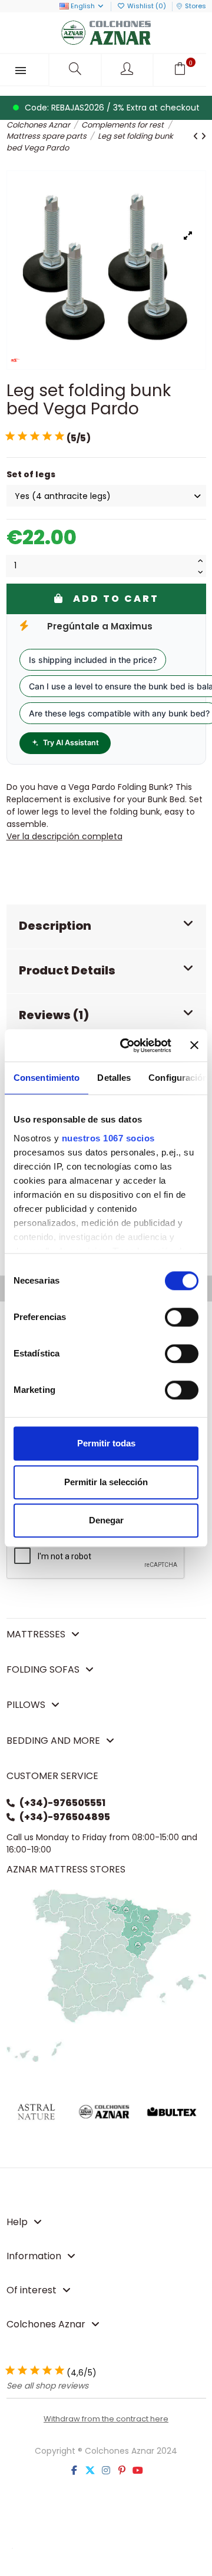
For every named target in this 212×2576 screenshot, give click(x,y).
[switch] (182, 1317)
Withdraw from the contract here (106, 2419)
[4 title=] (47, 2371)
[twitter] (90, 2471)
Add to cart (116, 599)
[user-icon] (128, 70)
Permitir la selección (106, 1482)
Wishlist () (147, 6)
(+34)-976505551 (62, 1803)
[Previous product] (197, 136)
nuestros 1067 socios (108, 1138)
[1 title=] (10, 2371)
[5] (59, 436)
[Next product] (203, 136)
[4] (47, 436)
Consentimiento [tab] (47, 1078)
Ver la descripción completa (64, 836)
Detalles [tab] (114, 1078)
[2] (22, 436)
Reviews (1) (54, 1015)
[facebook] (74, 2471)
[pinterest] (122, 2471)
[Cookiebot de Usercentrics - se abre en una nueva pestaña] (127, 1046)
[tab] (106, 927)
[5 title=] (59, 2371)
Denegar (106, 1520)
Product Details (67, 970)
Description (55, 926)
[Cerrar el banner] (194, 1046)
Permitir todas (106, 1443)
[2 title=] (22, 2371)
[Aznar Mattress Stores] (106, 1975)
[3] (35, 436)
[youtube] (138, 2471)
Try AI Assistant (71, 743)
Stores (196, 6)
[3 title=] (35, 2371)
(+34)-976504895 (65, 1817)
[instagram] (106, 2471)
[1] (10, 436)
